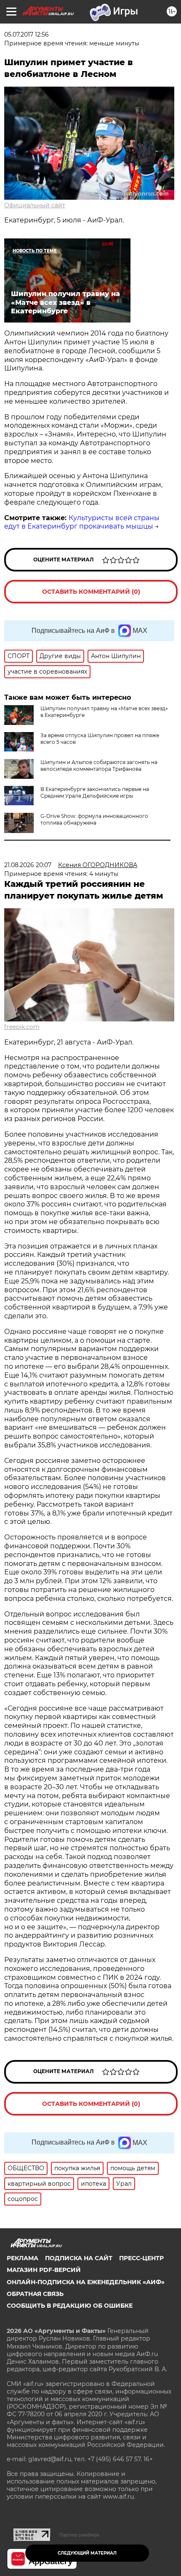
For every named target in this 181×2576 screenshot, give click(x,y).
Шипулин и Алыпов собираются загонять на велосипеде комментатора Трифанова (99, 766)
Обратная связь (35, 2294)
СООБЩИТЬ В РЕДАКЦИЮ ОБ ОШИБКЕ (70, 2306)
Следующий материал (87, 2553)
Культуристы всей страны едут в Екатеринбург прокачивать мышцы (82, 522)
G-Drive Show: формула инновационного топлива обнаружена (94, 819)
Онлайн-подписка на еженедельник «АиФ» (86, 2282)
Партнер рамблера (79, 2535)
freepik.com (22, 1027)
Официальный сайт (35, 205)
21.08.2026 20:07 (28, 865)
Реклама (23, 2258)
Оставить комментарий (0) (91, 592)
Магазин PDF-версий (44, 2270)
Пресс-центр (141, 2258)
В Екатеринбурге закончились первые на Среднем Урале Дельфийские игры (95, 792)
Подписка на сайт (79, 2258)
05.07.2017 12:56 (27, 34)
